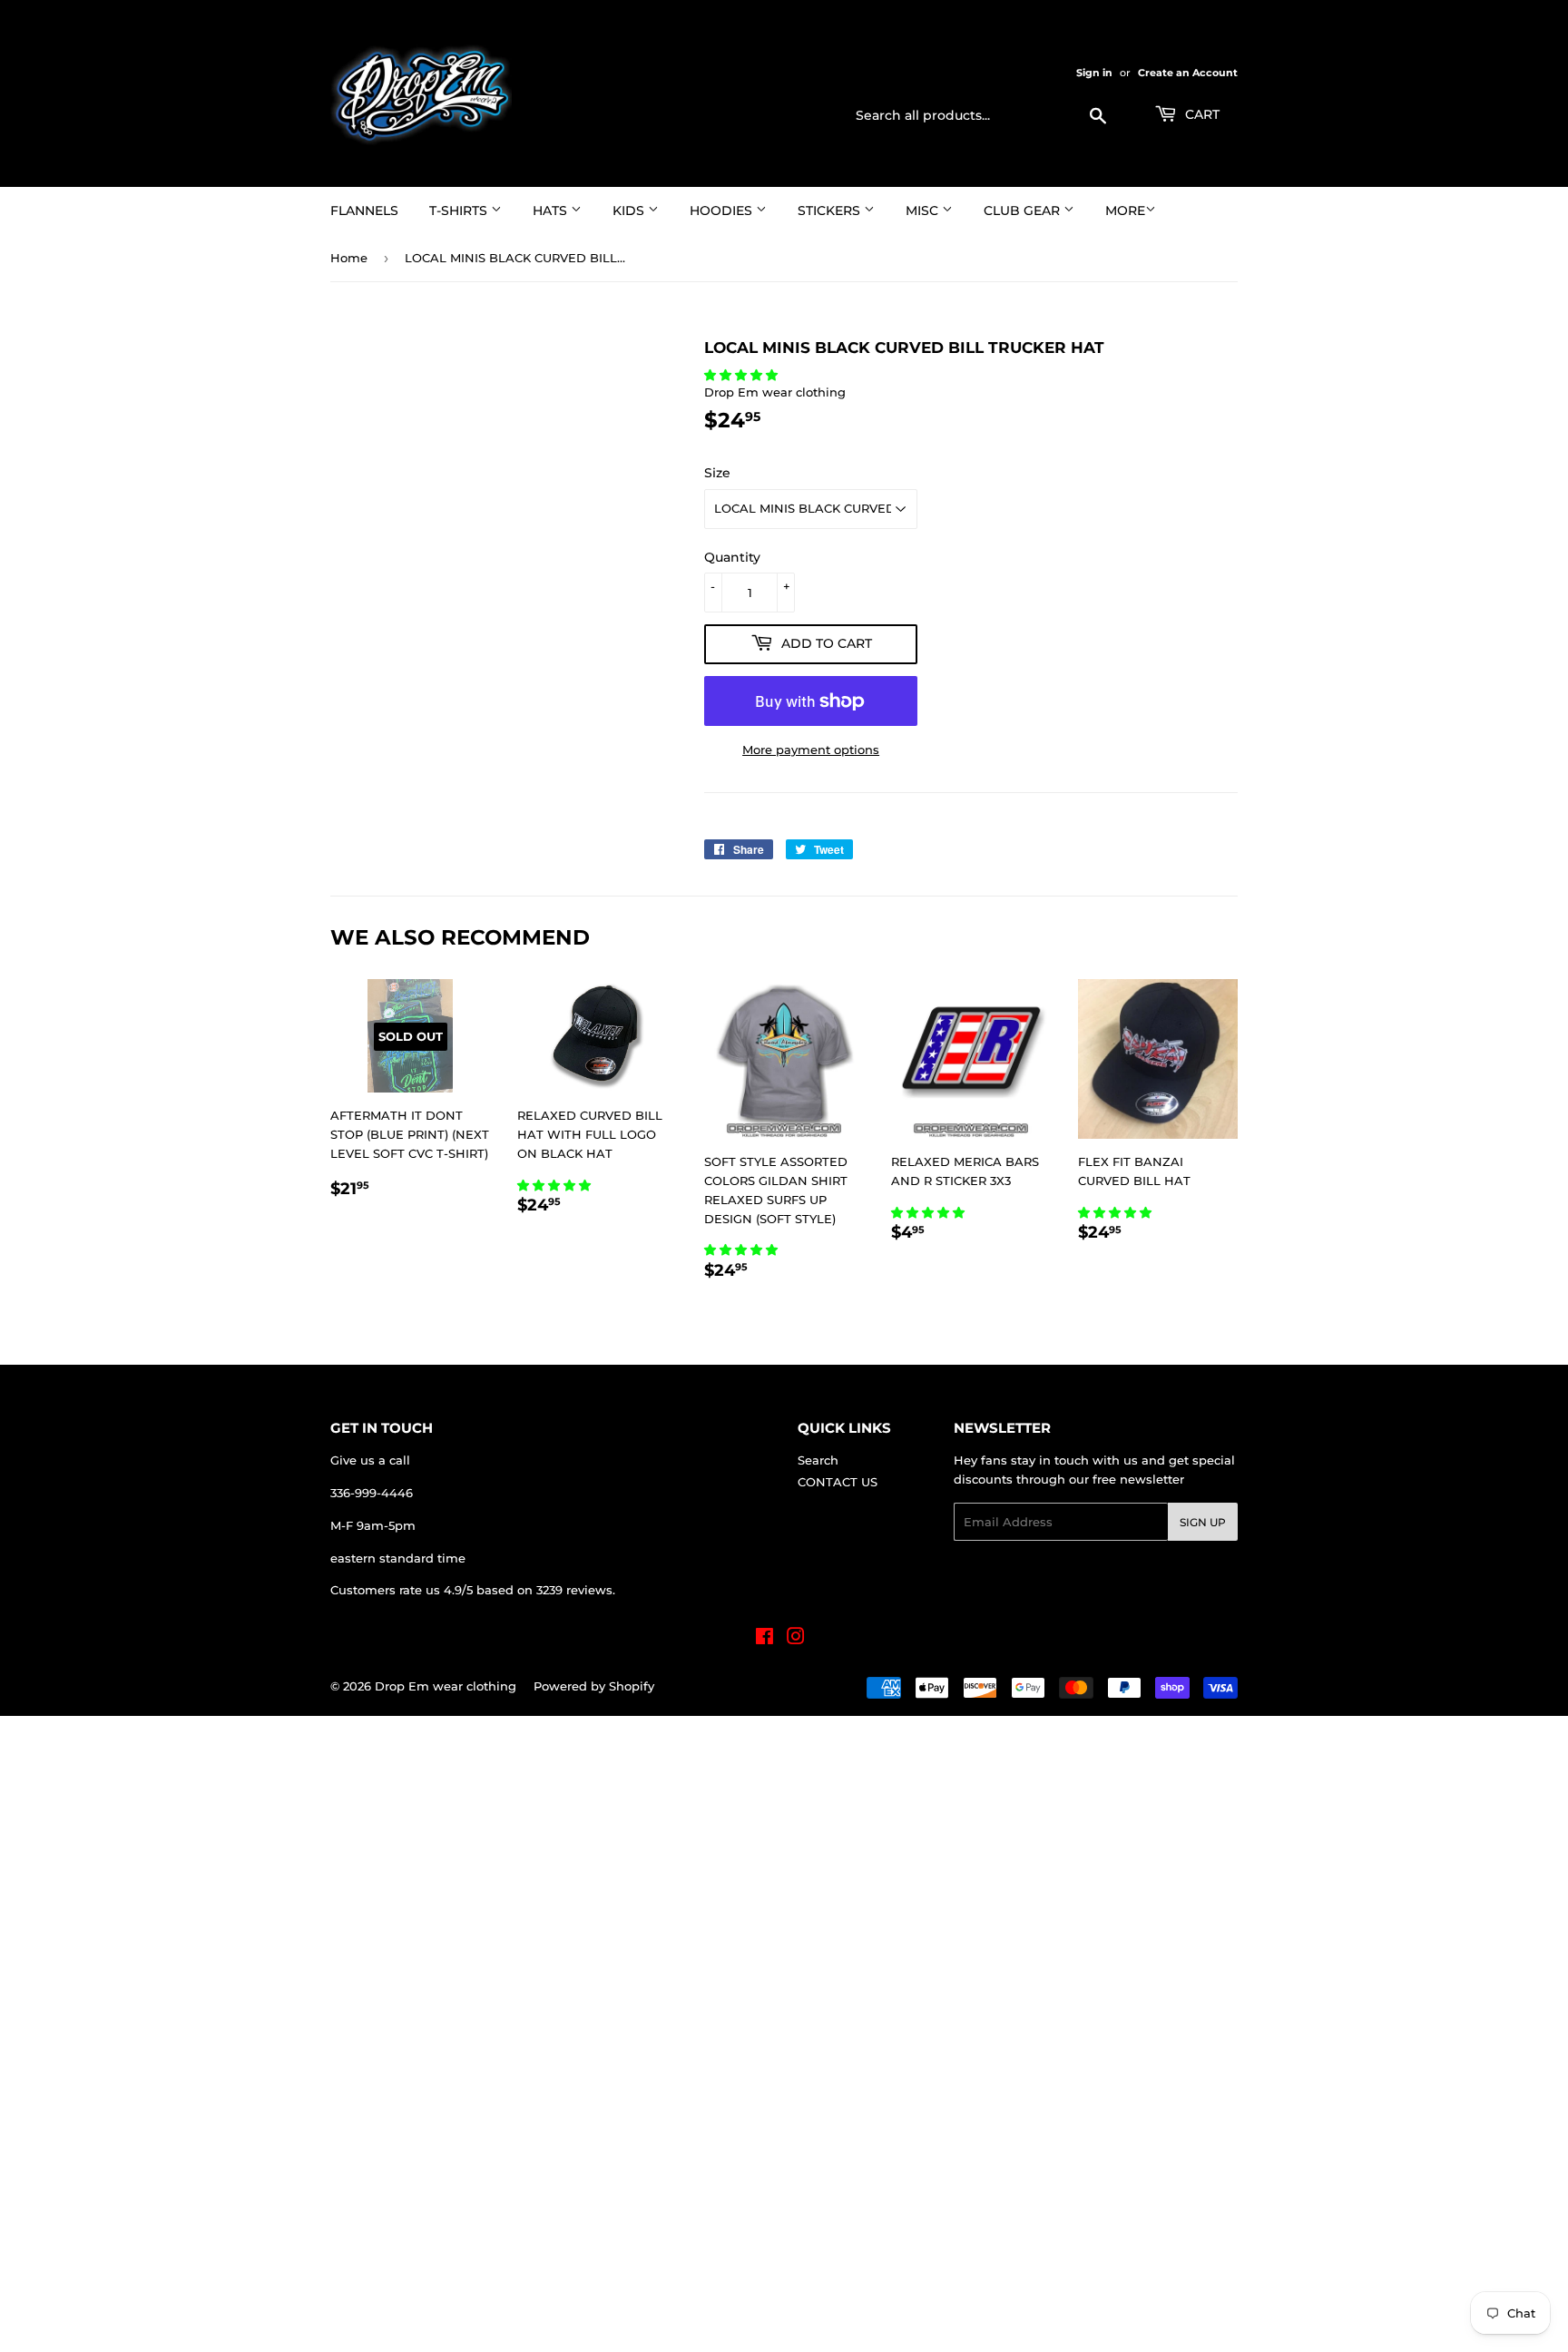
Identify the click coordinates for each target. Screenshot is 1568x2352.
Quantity (732, 557)
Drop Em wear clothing (446, 1686)
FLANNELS (364, 211)
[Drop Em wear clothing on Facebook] (764, 1639)
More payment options (811, 750)
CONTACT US (838, 1482)
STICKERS (831, 211)
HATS (552, 211)
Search (818, 1460)
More (1125, 211)
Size (717, 473)
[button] (743, 375)
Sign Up (1203, 1522)
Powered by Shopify (594, 1686)
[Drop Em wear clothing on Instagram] (796, 1639)
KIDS (630, 211)
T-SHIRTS (460, 211)
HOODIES (723, 211)
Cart (1200, 114)
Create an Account (1188, 73)
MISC (924, 211)
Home (349, 258)
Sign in (1094, 73)
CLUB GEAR (1024, 211)
